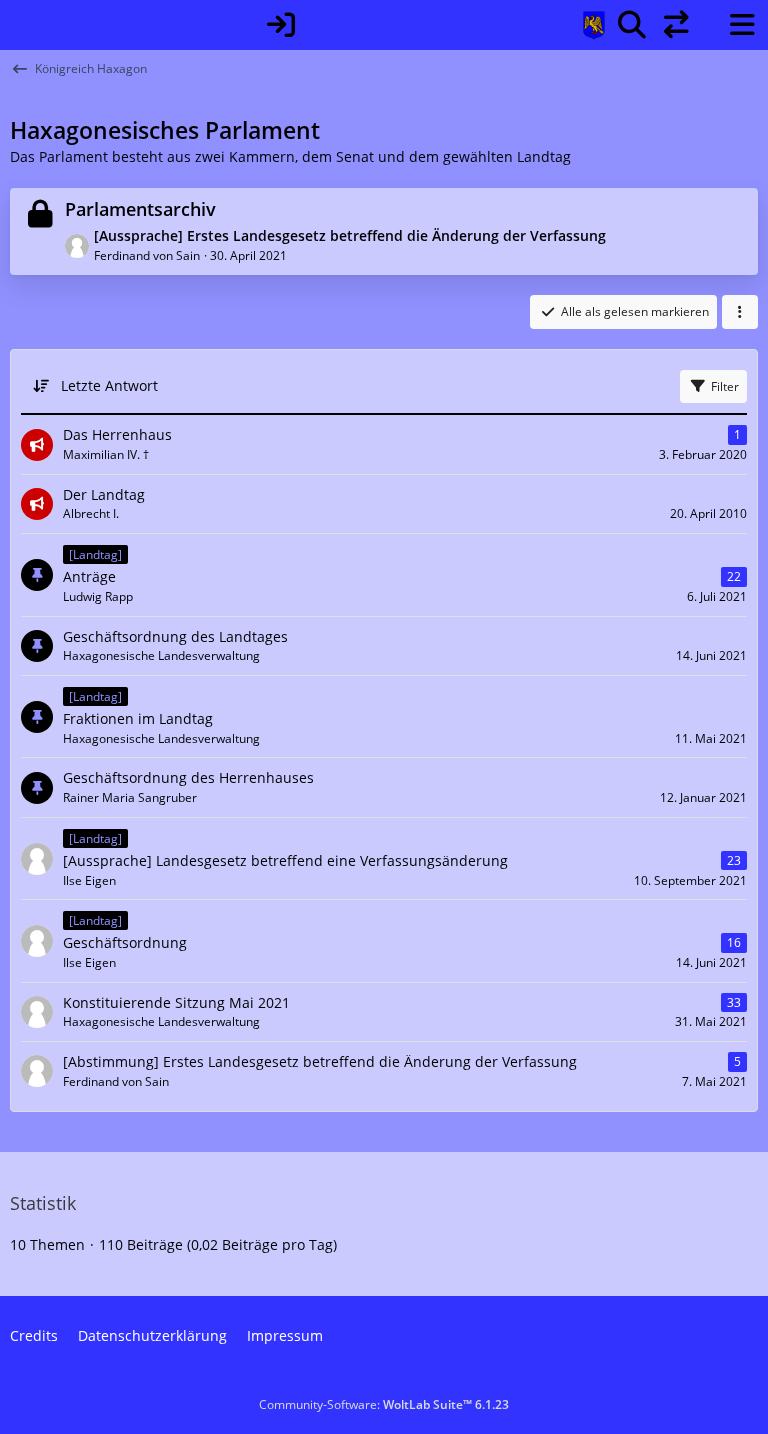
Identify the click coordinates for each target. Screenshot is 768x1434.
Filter (725, 386)
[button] (740, 312)
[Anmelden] (281, 25)
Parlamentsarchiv (140, 209)
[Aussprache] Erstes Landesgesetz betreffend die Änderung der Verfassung (350, 235)
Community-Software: (384, 1404)
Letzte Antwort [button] (109, 385)
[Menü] (742, 25)
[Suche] (632, 25)
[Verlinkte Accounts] (676, 25)
